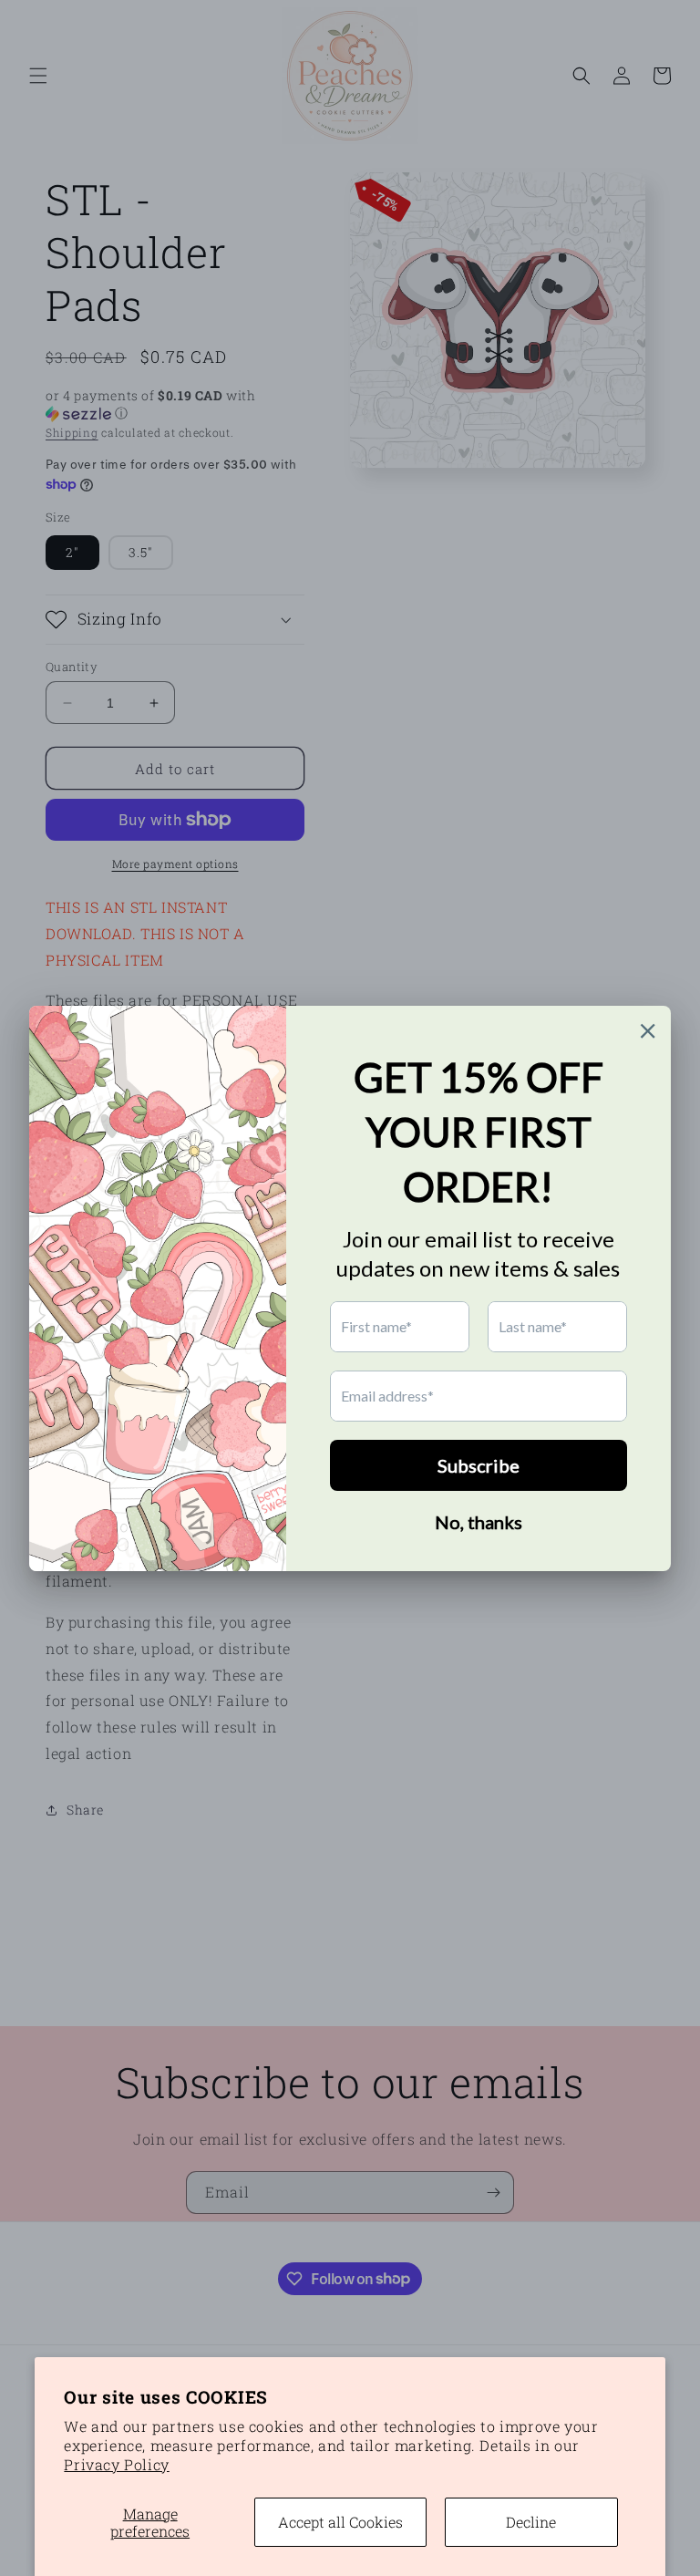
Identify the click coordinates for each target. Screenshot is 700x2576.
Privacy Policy (116, 2464)
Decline (531, 2522)
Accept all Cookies (340, 2522)
